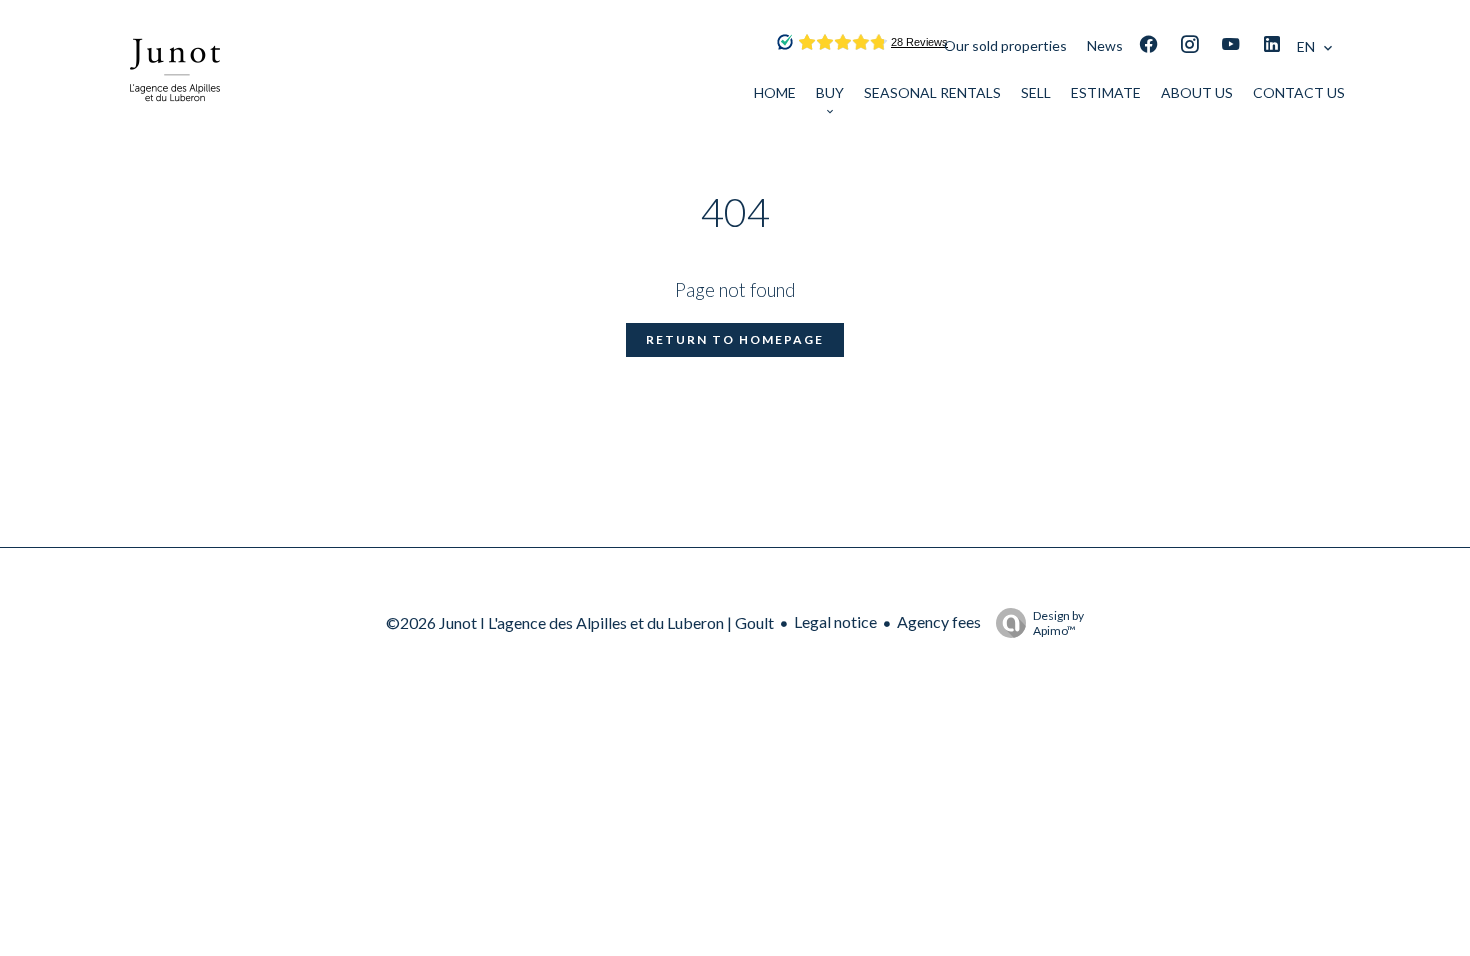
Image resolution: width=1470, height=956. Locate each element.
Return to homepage (735, 339)
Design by (1058, 623)
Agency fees (939, 621)
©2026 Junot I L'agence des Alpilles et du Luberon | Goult (580, 622)
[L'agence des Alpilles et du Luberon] (175, 123)
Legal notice (835, 621)
